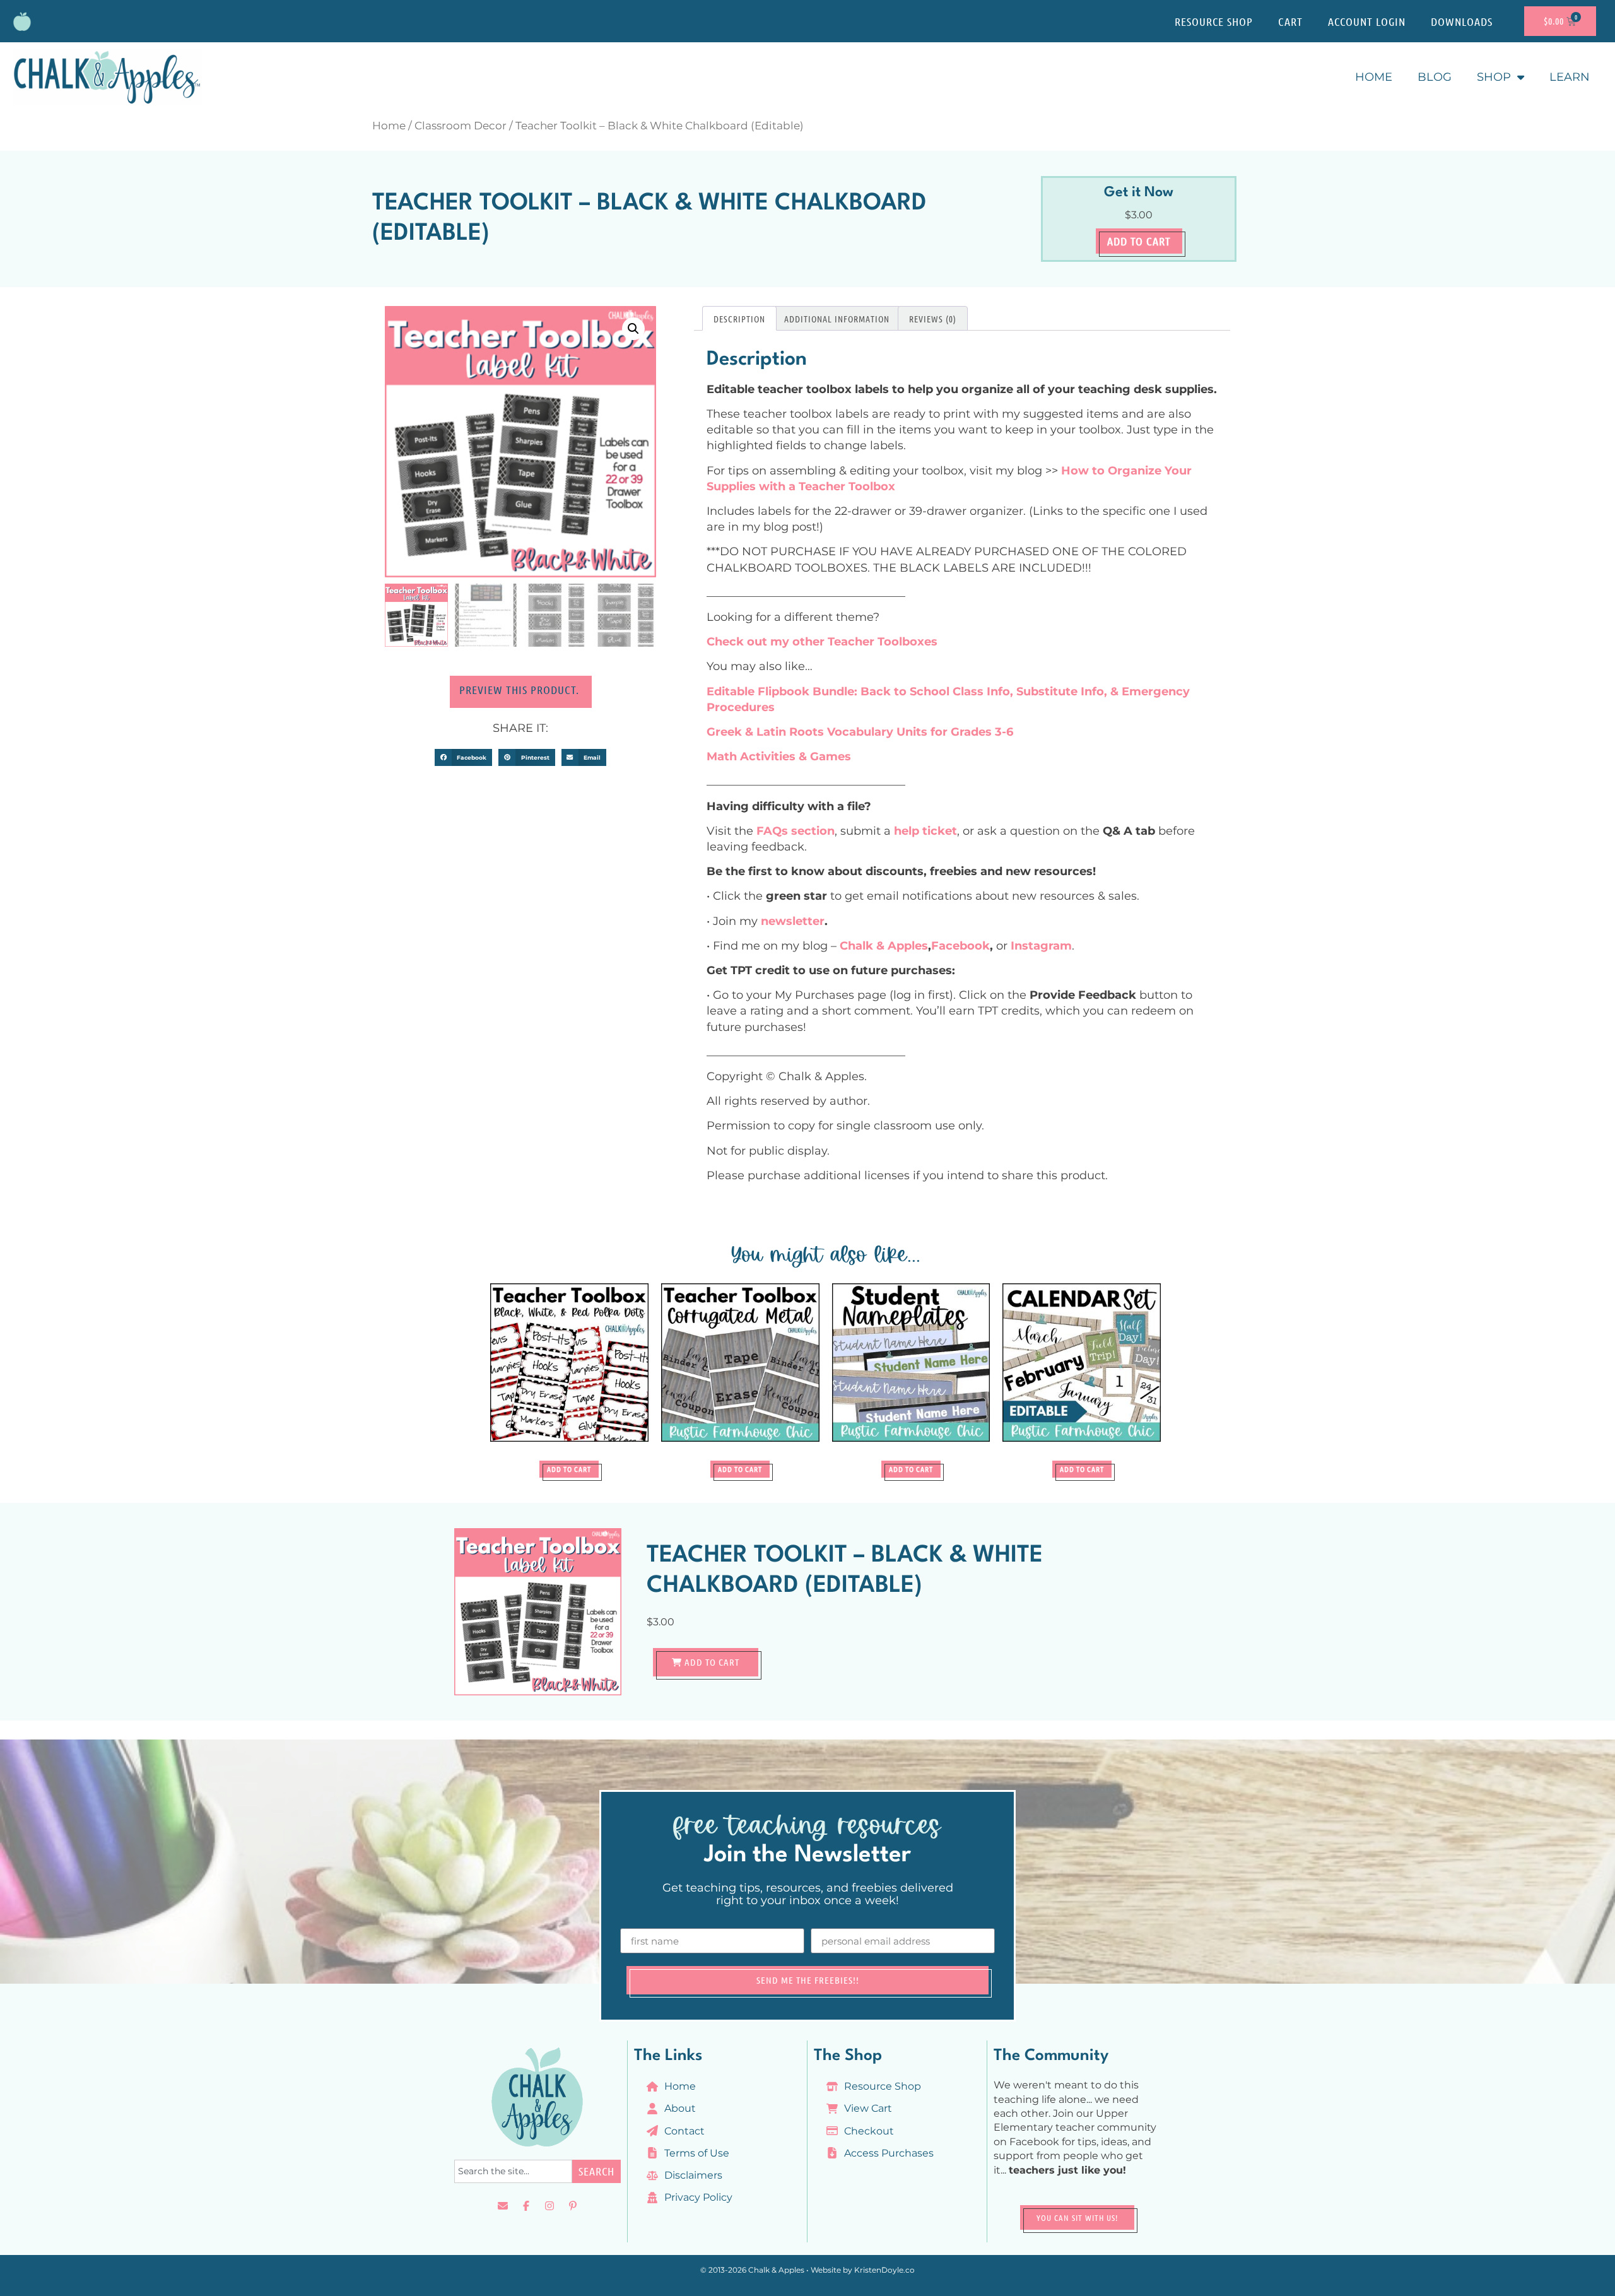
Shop (1494, 77)
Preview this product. (521, 690)
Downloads (1462, 21)
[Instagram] (549, 2206)
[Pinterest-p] (573, 2206)
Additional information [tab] (837, 319)
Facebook (960, 946)
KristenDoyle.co (884, 2270)
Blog (1435, 77)
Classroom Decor (461, 126)
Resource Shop (1214, 21)
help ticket (925, 831)
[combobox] (513, 2171)
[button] (633, 329)
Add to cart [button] (569, 1469)
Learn (1570, 77)
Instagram (1041, 946)
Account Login (1367, 21)
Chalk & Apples (884, 946)
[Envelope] (503, 2206)
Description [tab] (739, 319)
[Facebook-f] (526, 2206)
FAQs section (796, 831)
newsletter (793, 921)
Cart (1290, 21)
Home (1374, 77)
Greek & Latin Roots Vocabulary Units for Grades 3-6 (860, 732)
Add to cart (1139, 241)
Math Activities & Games (779, 757)
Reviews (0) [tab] (933, 319)
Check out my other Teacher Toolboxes (822, 642)
